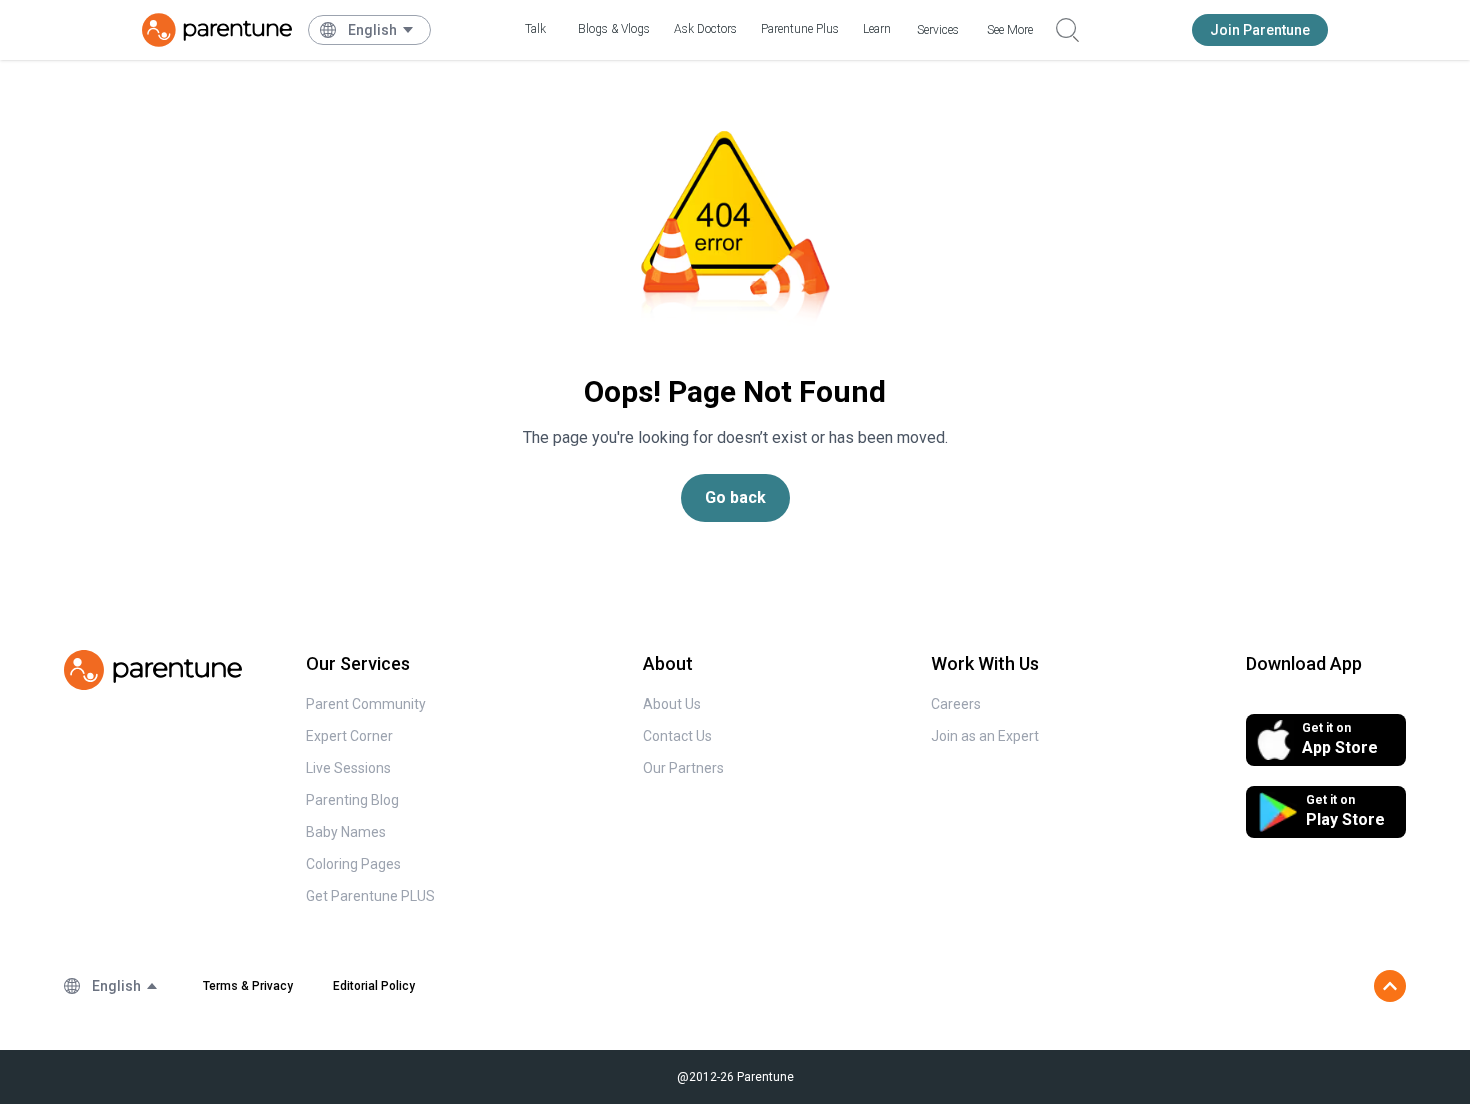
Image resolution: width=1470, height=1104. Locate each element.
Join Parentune (1260, 30)
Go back (735, 497)
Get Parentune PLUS (370, 896)
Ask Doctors (705, 29)
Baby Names (346, 832)
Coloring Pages (353, 864)
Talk (535, 29)
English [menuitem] (372, 30)
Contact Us (677, 736)
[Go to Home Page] (217, 30)
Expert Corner (349, 736)
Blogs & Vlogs (614, 29)
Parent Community (366, 704)
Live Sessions (348, 768)
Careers (956, 704)
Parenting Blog (352, 800)
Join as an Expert (985, 736)
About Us (672, 704)
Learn (877, 29)
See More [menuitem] (1010, 30)
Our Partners (683, 768)
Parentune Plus (800, 29)
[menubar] (381, 30)
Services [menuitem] (938, 30)
